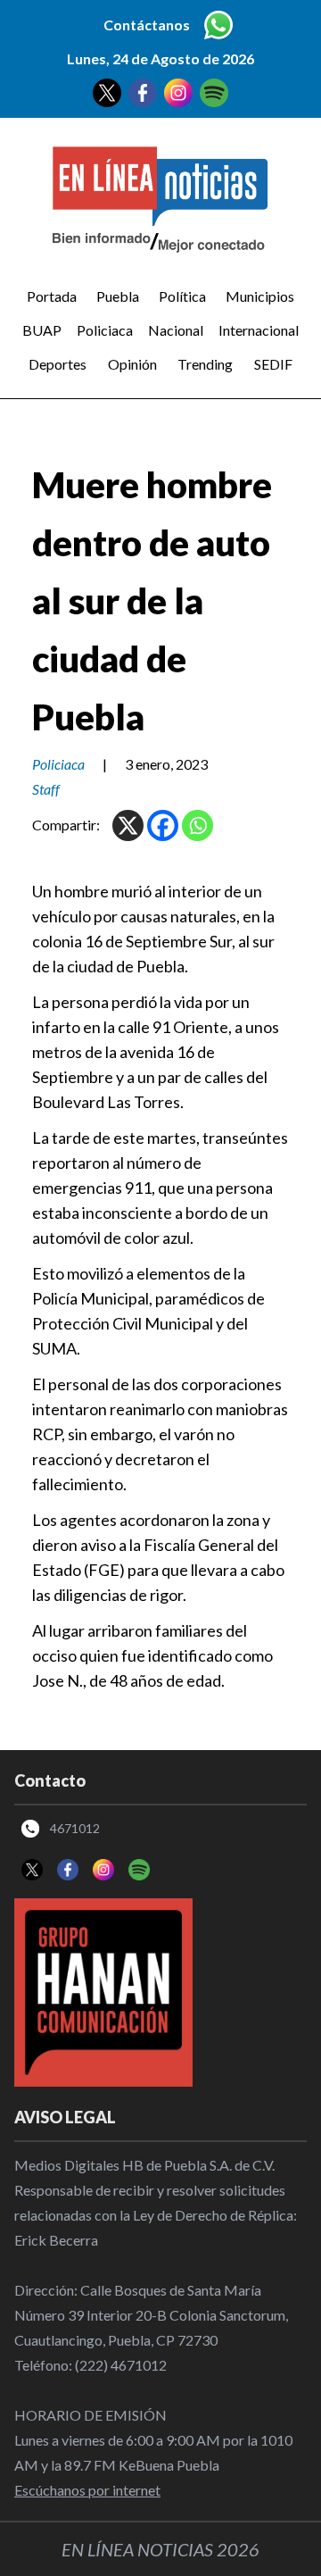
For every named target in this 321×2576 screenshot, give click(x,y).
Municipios (260, 296)
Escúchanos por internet (87, 2490)
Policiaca (105, 330)
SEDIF (273, 364)
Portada (52, 296)
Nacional (176, 330)
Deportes (58, 364)
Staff (46, 789)
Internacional (259, 330)
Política (182, 296)
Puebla (118, 296)
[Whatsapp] (198, 825)
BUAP (42, 330)
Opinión (132, 364)
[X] (128, 825)
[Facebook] (163, 825)
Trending (205, 364)
